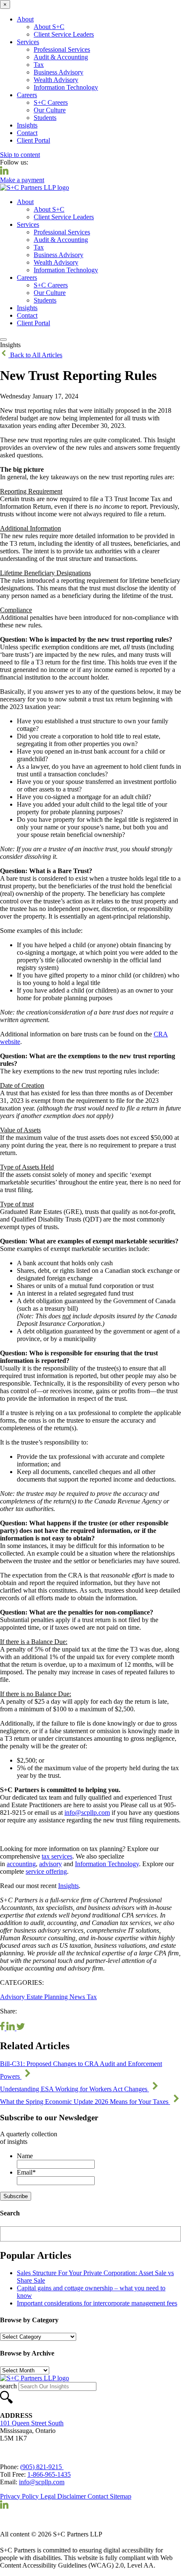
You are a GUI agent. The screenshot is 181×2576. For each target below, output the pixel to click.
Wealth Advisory (56, 80)
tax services (57, 1856)
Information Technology (66, 87)
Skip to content (20, 155)
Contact (27, 133)
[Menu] (3, 340)
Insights (27, 125)
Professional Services (62, 49)
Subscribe (16, 2196)
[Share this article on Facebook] (3, 2028)
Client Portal (33, 140)
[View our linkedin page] (4, 172)
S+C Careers (51, 102)
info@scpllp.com (87, 1812)
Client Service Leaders (64, 34)
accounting (21, 1864)
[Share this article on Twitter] (21, 2028)
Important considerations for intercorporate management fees (97, 2303)
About (25, 19)
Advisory (13, 1997)
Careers (27, 95)
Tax (39, 65)
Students (45, 118)
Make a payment (22, 180)
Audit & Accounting (61, 57)
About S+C (49, 27)
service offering (46, 1871)
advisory (51, 1864)
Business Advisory (59, 72)
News (78, 1997)
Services (28, 42)
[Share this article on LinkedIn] (11, 2028)
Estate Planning (48, 1997)
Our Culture (50, 110)
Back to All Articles (35, 355)
